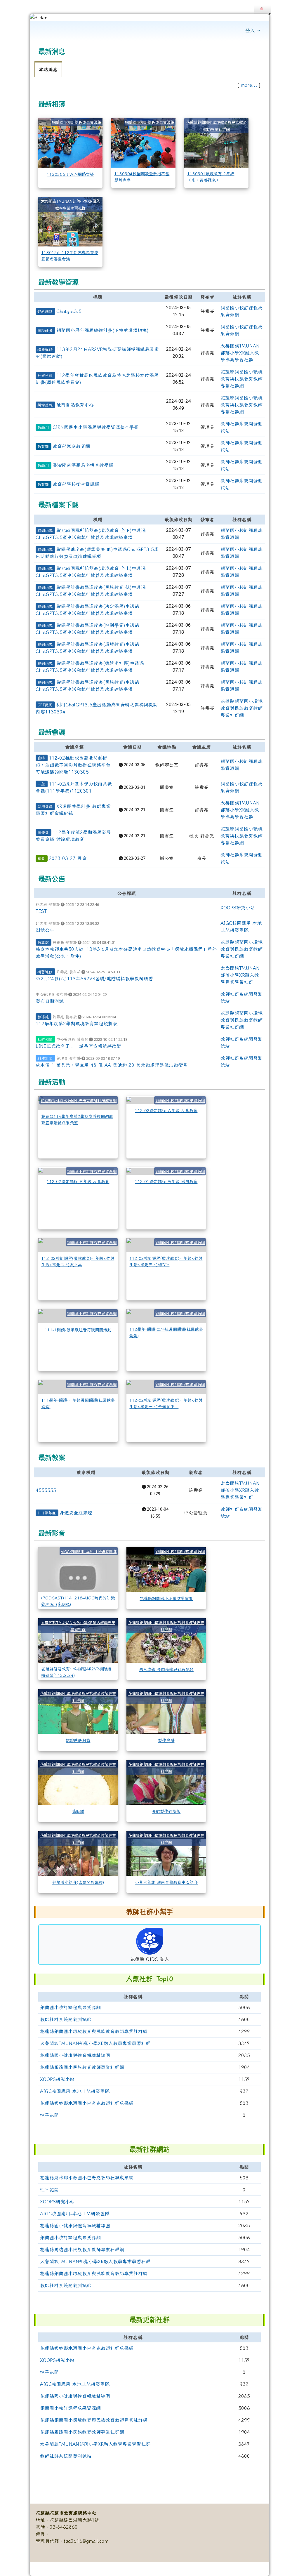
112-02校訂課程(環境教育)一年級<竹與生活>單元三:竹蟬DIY (166, 1261)
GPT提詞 (45, 705)
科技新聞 (45, 1058)
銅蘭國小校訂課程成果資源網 (77, 122)
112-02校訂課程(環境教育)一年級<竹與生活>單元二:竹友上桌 (78, 1261)
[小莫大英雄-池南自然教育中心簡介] (166, 1853)
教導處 (43, 942)
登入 (250, 30)
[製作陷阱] (166, 1711)
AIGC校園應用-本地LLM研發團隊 (89, 1551)
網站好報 (45, 405)
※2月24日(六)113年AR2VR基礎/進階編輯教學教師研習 (94, 979)
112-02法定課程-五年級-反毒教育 (78, 1181)
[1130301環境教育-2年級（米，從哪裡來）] (216, 142)
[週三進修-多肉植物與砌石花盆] (166, 1640)
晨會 (41, 859)
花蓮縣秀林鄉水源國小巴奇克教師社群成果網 (79, 1101)
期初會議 (45, 807)
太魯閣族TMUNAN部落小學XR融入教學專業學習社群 (240, 353)
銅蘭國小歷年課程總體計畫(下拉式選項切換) (102, 330)
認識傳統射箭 (78, 1740)
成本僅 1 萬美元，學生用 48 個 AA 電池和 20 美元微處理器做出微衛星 (112, 1065)
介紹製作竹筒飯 (166, 1811)
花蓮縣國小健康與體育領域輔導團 (75, 2055)
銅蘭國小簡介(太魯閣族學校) (78, 1882)
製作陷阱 (166, 1740)
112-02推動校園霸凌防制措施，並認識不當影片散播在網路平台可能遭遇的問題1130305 (73, 765)
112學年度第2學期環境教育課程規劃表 (77, 1024)
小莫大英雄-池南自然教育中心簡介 (166, 1882)
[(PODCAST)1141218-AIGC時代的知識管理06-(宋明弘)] (78, 1569)
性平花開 (49, 2115)
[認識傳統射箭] (78, 1711)
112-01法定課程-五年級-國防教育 (166, 1181)
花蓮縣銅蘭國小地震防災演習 (166, 1598)
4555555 (46, 1490)
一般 (41, 784)
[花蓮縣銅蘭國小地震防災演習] (166, 1569)
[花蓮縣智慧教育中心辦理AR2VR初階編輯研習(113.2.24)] (78, 1640)
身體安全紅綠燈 (76, 1513)
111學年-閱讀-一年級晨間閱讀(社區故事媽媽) (78, 1403)
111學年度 (47, 1513)
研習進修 (45, 972)
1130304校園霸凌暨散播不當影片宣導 (142, 177)
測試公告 (45, 930)
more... (249, 85)
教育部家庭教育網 (71, 446)
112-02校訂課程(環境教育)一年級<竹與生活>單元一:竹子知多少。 (166, 1403)
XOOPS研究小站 (238, 908)
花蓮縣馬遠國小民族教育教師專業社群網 (82, 2067)
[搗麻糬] (78, 1782)
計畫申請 (45, 376)
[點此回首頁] (149, 18)
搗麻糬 (78, 1811)
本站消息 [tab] (48, 70)
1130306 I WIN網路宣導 (70, 174)
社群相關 (45, 1039)
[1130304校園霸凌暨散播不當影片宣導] (143, 142)
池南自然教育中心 (75, 405)
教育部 (43, 447)
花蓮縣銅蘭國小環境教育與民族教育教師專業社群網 (241, 379)
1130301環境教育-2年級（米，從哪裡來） (211, 177)
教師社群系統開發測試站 (66, 2019)
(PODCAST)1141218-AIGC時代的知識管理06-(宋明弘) (78, 1601)
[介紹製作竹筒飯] (166, 1782)
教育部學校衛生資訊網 (76, 484)
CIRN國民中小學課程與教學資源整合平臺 (96, 427)
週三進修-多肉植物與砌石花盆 (166, 1669)
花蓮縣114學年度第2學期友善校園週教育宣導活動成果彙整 (77, 1119)
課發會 (43, 833)
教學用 (43, 428)
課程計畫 (45, 331)
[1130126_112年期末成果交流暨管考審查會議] (70, 221)
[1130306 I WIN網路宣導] (70, 142)
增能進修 (45, 350)
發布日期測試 (50, 1001)
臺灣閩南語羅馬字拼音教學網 (83, 465)
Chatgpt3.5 (69, 311)
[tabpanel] (149, 85)
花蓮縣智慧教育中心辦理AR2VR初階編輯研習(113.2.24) (76, 1672)
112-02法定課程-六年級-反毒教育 (166, 1110)
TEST (41, 911)
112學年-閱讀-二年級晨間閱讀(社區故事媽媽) (166, 1332)
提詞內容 (45, 531)
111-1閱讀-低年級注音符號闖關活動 (78, 1330)
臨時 (41, 758)
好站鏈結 (45, 312)
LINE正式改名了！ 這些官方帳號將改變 (78, 1046)
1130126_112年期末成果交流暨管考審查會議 (70, 256)
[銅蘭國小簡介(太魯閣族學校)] (78, 1853)
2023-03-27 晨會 (68, 858)
